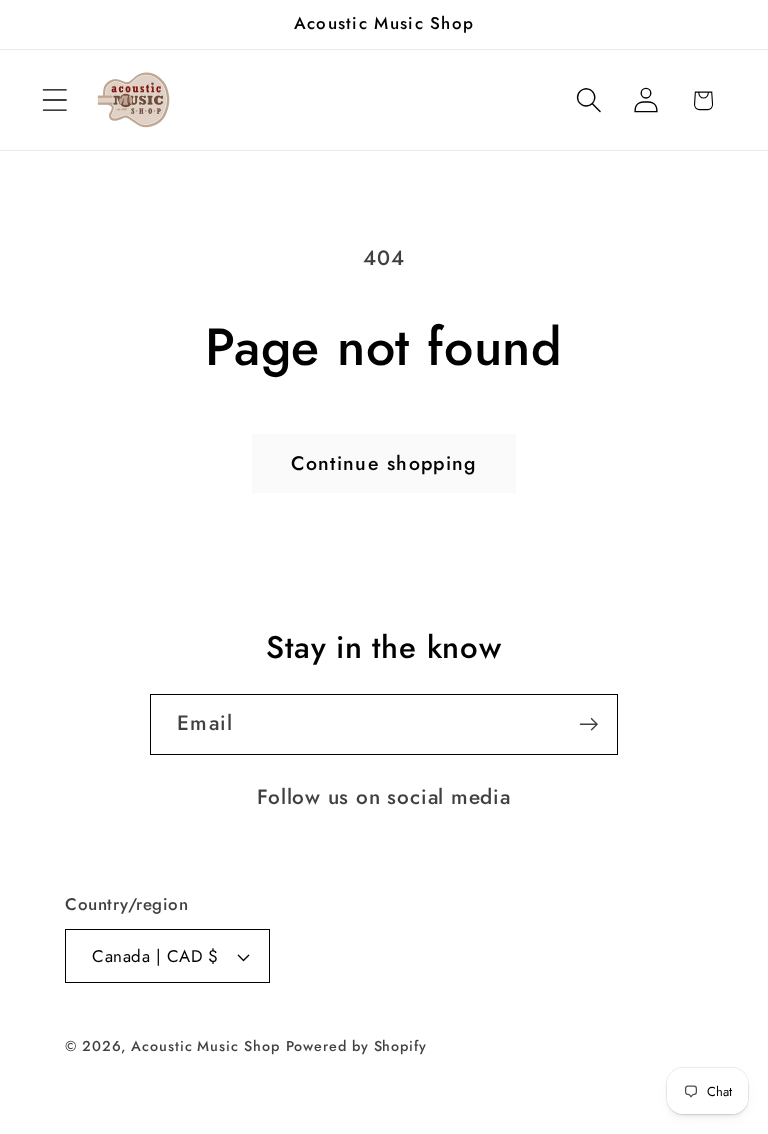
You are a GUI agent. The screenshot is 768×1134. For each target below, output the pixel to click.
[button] (54, 100)
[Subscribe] (588, 724)
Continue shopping (383, 463)
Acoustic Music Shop (205, 1046)
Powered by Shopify (356, 1046)
